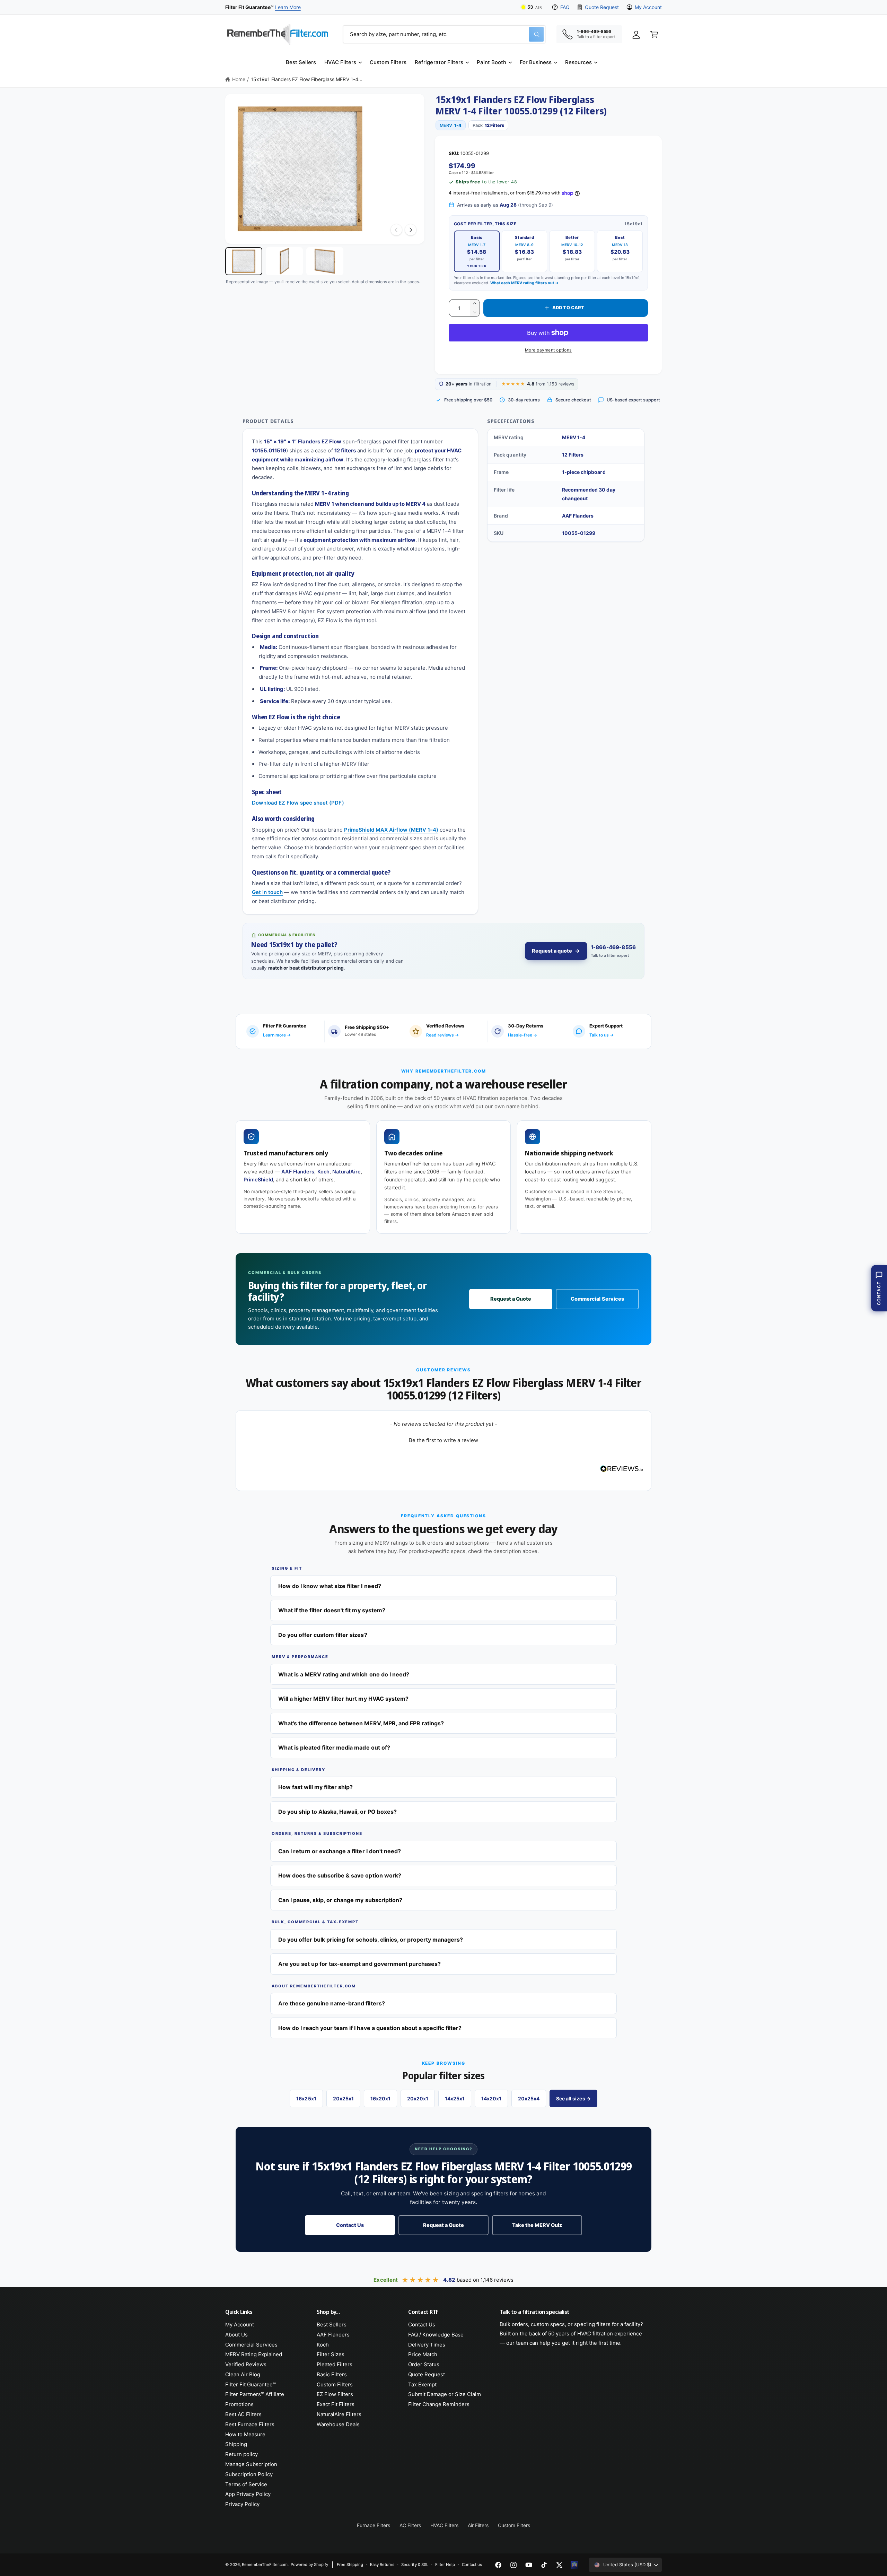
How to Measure (245, 2434)
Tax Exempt (422, 2384)
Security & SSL (415, 2565)
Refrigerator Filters (439, 62)
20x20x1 (418, 2098)
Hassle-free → (522, 1035)
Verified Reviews (246, 2364)
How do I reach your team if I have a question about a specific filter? (370, 2028)
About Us (236, 2335)
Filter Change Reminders (439, 2404)
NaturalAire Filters (339, 2414)
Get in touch (267, 892)
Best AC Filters (243, 2414)
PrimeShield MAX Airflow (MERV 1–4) (391, 830)
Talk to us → (601, 1035)
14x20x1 (491, 2098)
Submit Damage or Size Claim (445, 2394)
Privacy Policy (242, 2504)
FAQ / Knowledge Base (436, 2335)
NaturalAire (346, 1172)
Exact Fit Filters (336, 2404)
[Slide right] (411, 230)
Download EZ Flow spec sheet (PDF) (298, 803)
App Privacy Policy (248, 2494)
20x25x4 (529, 2098)
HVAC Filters (340, 62)
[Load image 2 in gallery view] (284, 261)
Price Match (423, 2354)
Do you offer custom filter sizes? (323, 1635)
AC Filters (410, 2525)
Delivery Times (427, 2345)
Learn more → (277, 1035)
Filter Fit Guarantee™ (251, 2384)
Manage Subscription (251, 2464)
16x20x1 (380, 2098)
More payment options (548, 350)
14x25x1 (455, 2098)
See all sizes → (573, 2098)
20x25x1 (343, 2098)
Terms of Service (246, 2484)
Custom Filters (335, 2384)
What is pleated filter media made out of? (334, 1747)
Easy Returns (382, 2565)
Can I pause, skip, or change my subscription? (340, 1900)
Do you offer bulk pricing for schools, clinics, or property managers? (371, 1940)
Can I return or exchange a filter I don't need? (340, 1851)
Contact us (472, 2565)
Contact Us (350, 2225)
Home (239, 79)
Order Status (424, 2364)
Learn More (288, 7)
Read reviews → (442, 1035)
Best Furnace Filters (250, 2424)
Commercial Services (597, 1299)
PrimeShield (258, 1180)
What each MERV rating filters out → (525, 283)
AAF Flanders (298, 1172)
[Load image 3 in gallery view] (325, 261)
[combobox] (444, 34)
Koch (323, 1172)
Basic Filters (332, 2374)
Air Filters (478, 2525)
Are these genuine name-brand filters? (332, 2003)
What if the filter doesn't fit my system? (332, 1610)
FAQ (565, 7)
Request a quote (552, 951)
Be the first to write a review (443, 1440)
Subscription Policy (249, 2474)
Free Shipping (350, 2565)
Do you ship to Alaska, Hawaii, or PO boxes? (337, 1812)
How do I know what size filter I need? (330, 1586)
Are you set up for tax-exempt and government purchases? (359, 1964)
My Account (648, 7)
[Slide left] (396, 230)
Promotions (239, 2404)
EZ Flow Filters (335, 2394)
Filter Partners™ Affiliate (255, 2394)
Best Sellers (332, 2325)
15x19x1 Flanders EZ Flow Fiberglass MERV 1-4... (307, 79)
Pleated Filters (335, 2364)
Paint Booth (491, 62)
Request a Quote (511, 1299)
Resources (578, 62)
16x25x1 (306, 2098)
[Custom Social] (574, 2565)
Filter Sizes (331, 2354)
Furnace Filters (374, 2525)
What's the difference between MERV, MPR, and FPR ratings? (361, 1723)
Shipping (236, 2444)
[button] (343, 62)
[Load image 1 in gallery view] (244, 261)
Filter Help (445, 2565)
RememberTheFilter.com (265, 2565)
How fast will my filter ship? (315, 1787)
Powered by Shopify (309, 2565)
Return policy (241, 2454)
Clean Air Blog (243, 2374)
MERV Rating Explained (254, 2354)
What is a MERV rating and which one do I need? (344, 1674)
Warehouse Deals (338, 2424)
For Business (536, 62)
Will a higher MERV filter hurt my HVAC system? (343, 1699)
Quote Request (602, 7)
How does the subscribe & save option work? (340, 1875)
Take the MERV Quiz (537, 2225)
